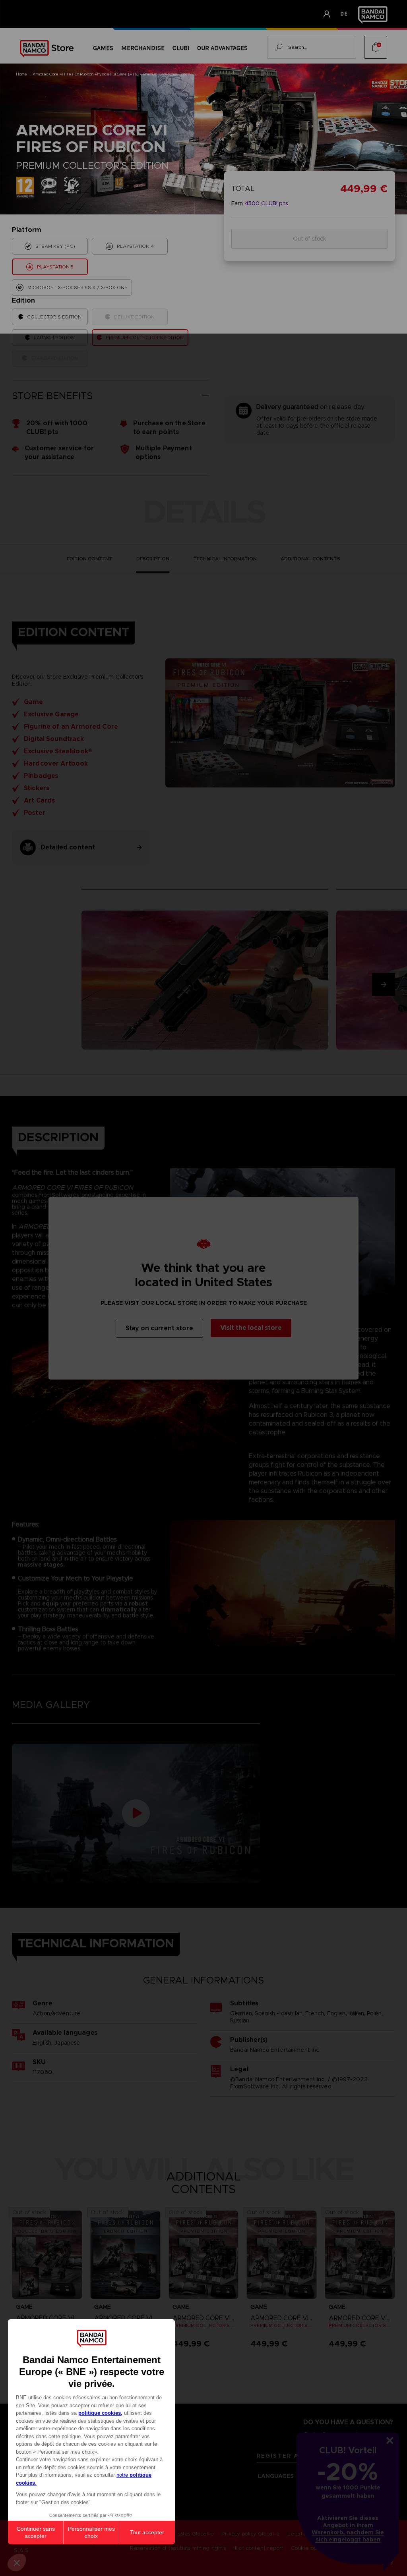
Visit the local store (251, 1328)
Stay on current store (159, 1328)
